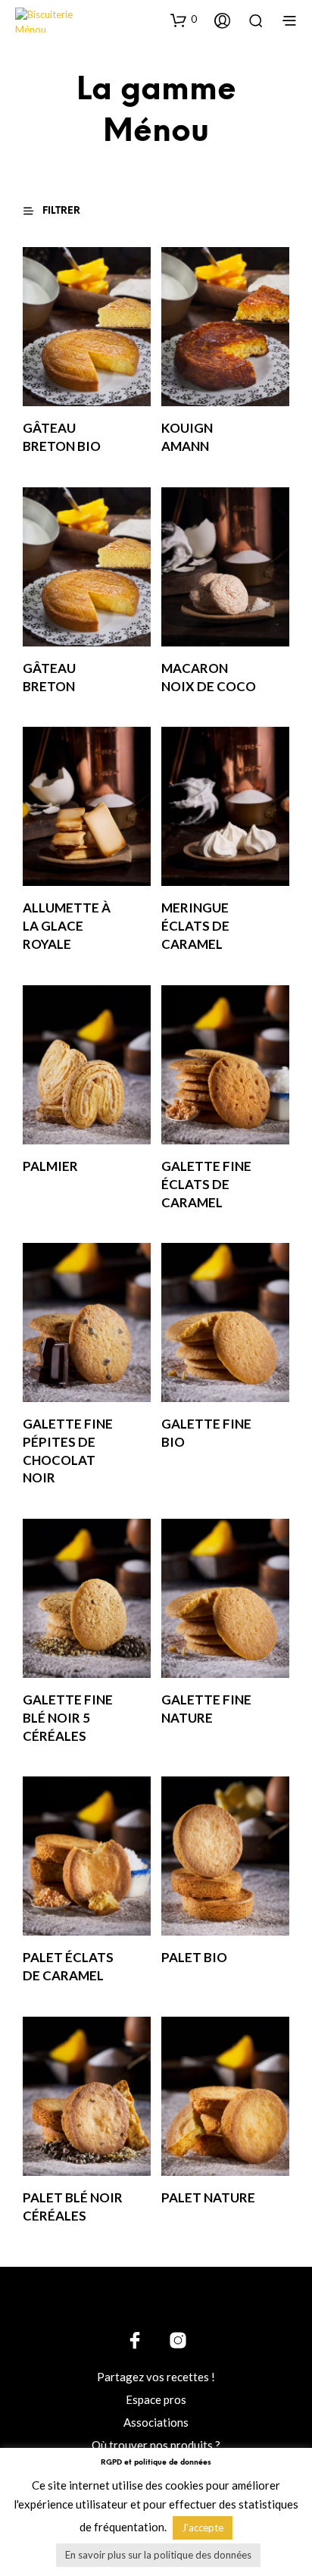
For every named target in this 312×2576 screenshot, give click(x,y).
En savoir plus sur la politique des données (158, 2555)
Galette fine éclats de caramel (206, 1184)
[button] (184, 20)
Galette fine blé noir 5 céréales (68, 1718)
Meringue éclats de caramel (195, 926)
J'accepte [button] (203, 2527)
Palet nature (208, 2197)
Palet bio (194, 1957)
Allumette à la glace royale (67, 926)
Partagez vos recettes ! (156, 2377)
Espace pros (156, 2399)
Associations (156, 2422)
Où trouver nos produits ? (156, 2445)
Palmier (50, 1166)
